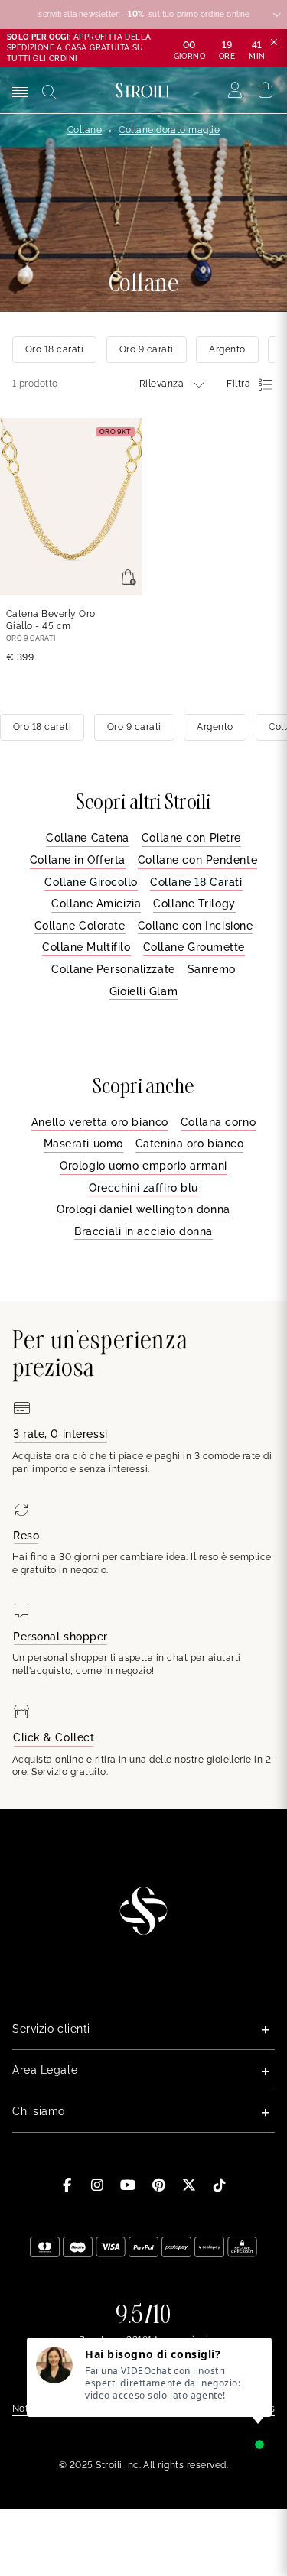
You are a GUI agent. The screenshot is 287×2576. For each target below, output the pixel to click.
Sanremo (212, 969)
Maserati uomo (83, 1144)
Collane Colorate (80, 926)
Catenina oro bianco (190, 1144)
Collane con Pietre (191, 838)
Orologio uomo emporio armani (143, 1166)
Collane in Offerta (78, 860)
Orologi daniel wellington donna (143, 1209)
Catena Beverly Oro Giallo (51, 620)
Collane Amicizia (96, 904)
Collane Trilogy (194, 904)
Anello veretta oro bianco (100, 1122)
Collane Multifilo (86, 947)
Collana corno (218, 1122)
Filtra (238, 384)
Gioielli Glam (143, 991)
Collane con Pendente (197, 860)
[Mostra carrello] (266, 90)
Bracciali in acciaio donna (143, 1231)
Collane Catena (88, 838)
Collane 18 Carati (196, 882)
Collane (85, 130)
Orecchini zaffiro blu (143, 1188)
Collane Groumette (194, 947)
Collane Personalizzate (113, 969)
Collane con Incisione (196, 926)
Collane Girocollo (91, 882)
